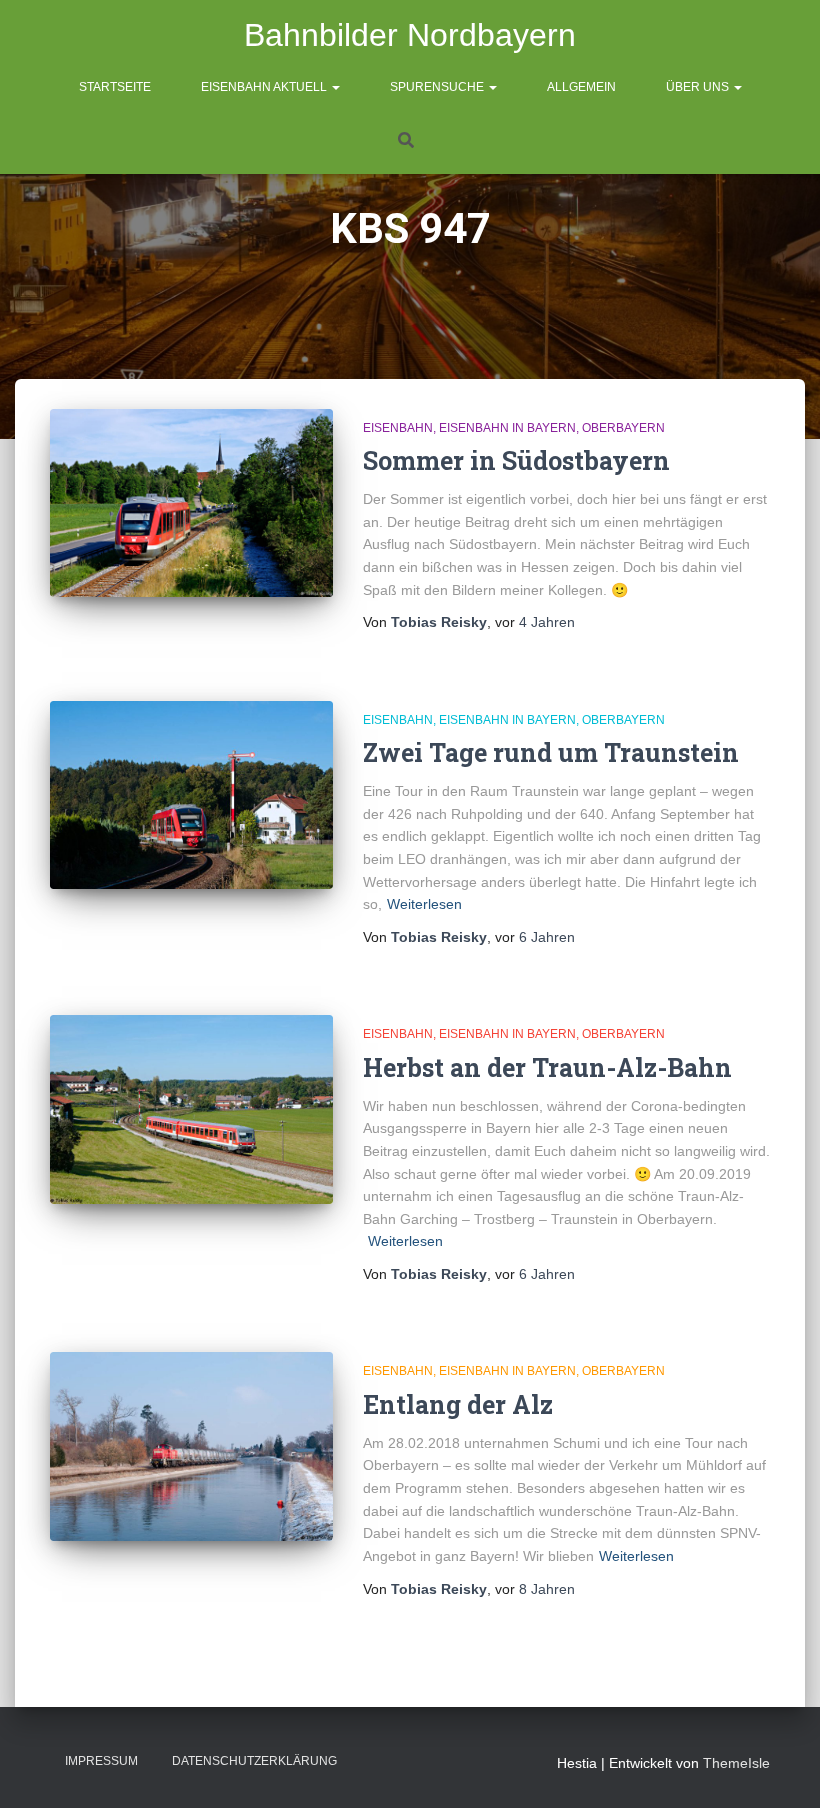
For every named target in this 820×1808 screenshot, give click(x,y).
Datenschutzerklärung (254, 1761)
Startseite (115, 87)
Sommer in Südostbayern (516, 460)
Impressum (101, 1761)
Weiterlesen (424, 904)
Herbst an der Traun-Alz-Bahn (547, 1067)
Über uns (699, 87)
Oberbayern (623, 428)
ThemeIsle (736, 1763)
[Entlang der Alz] (191, 1446)
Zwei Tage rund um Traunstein (551, 752)
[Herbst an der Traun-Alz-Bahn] (191, 1109)
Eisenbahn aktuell (265, 87)
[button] (335, 87)
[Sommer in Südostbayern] (191, 503)
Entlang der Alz (458, 1404)
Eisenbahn (398, 428)
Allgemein (581, 87)
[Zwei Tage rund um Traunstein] (191, 795)
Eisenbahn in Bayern (507, 428)
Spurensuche (438, 87)
